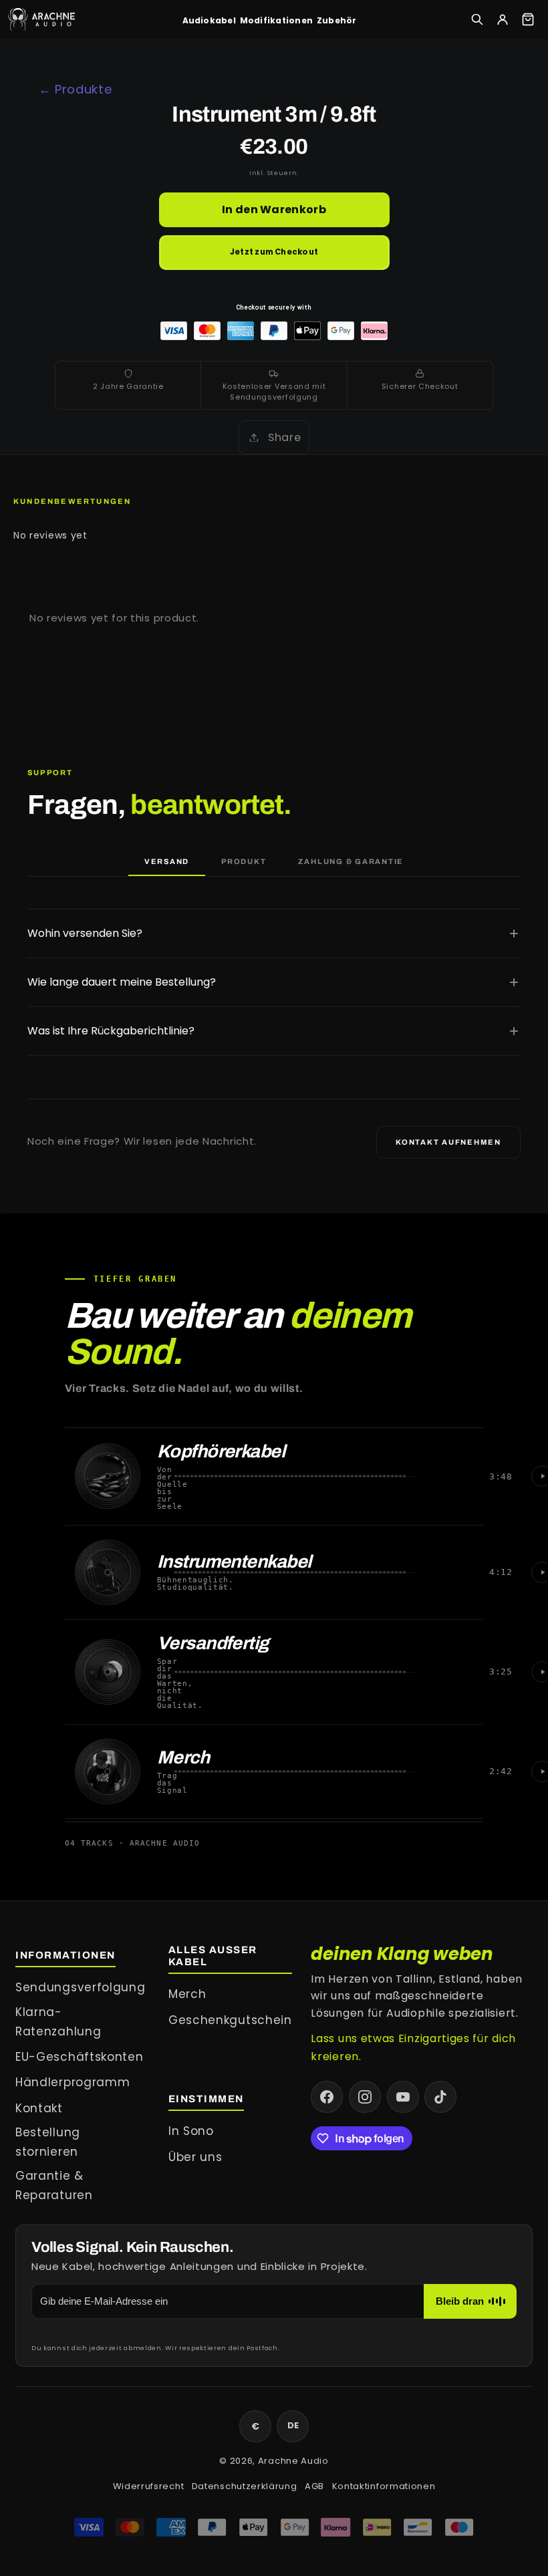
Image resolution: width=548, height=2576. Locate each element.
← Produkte (76, 89)
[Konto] (503, 19)
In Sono (191, 2131)
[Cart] (528, 19)
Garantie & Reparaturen (54, 2185)
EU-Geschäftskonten (79, 2057)
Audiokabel (209, 20)
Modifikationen (276, 20)
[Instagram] (365, 2097)
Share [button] (284, 437)
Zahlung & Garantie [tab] (351, 861)
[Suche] (477, 19)
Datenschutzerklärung (245, 2486)
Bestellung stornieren (48, 2142)
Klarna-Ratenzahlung (58, 2022)
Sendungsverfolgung (80, 1987)
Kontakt (39, 2108)
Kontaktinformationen (384, 2486)
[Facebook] (327, 2097)
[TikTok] (440, 2097)
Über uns (195, 2157)
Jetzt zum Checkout (274, 252)
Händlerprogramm (73, 2082)
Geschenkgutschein (230, 2020)
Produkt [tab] (244, 861)
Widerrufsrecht (149, 2486)
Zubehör (337, 20)
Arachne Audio (293, 2461)
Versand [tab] (167, 861)
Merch (187, 1994)
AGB (314, 2486)
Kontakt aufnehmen (448, 1142)
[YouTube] (403, 2097)
